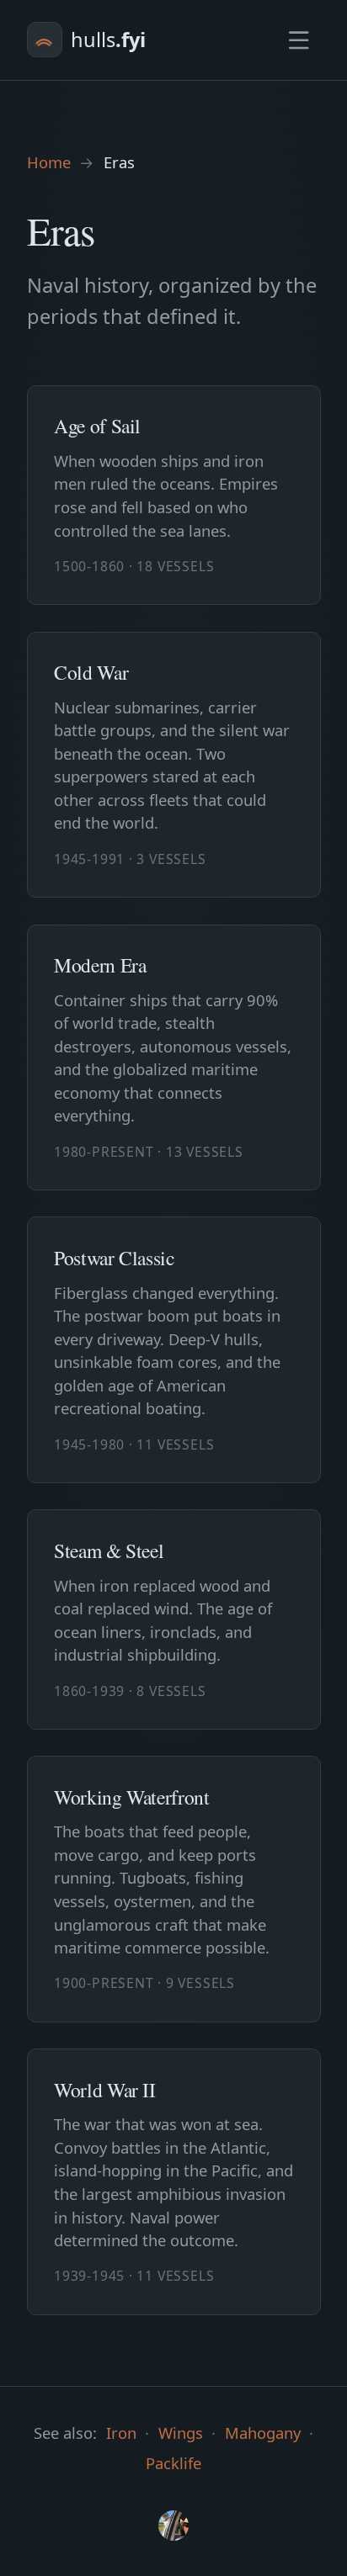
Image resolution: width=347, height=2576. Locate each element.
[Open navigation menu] (299, 40)
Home (49, 162)
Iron (121, 2433)
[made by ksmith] (174, 2526)
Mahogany (263, 2433)
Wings (181, 2433)
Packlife (173, 2463)
